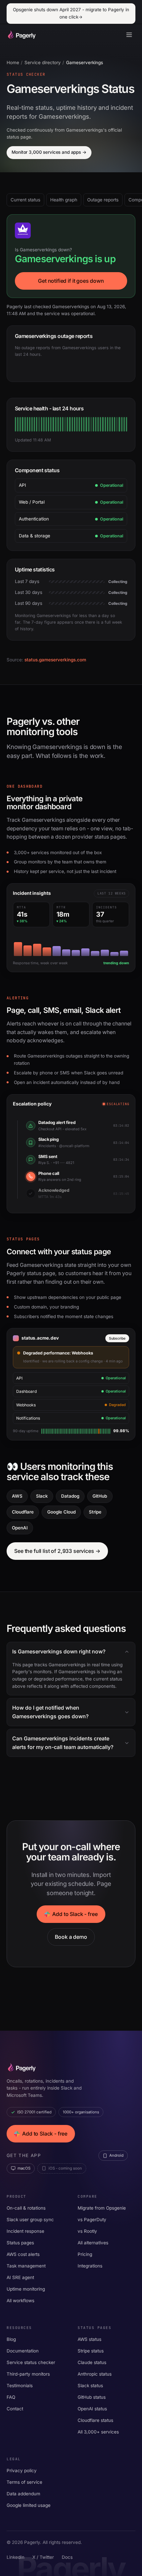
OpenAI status (92, 2409)
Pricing (85, 2254)
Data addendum (23, 2494)
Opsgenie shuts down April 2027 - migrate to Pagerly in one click (71, 13)
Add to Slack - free (75, 1914)
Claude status (92, 2362)
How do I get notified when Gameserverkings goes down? (50, 1712)
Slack (42, 1496)
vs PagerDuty (92, 2220)
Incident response (25, 2231)
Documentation (23, 2351)
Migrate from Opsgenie (102, 2208)
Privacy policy (22, 2471)
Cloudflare (23, 1512)
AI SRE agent (20, 2277)
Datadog (70, 1496)
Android (116, 2155)
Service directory (43, 62)
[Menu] (129, 35)
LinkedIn (16, 2557)
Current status (25, 200)
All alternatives (93, 2243)
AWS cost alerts (23, 2254)
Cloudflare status (95, 2420)
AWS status (89, 2339)
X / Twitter (43, 2557)
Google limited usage (29, 2505)
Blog (11, 2339)
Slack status (90, 2386)
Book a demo (71, 1937)
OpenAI (20, 1528)
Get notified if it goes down (71, 281)
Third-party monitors (28, 2374)
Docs (67, 2557)
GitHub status (92, 2397)
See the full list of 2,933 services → (57, 1551)
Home (13, 62)
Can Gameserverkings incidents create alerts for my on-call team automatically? (63, 1743)
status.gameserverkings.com (55, 660)
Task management (26, 2266)
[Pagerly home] (21, 35)
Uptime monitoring (26, 2289)
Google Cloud (61, 1512)
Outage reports (103, 200)
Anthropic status (95, 2374)
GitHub (100, 1496)
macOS (24, 2168)
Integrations (90, 2266)
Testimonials (20, 2386)
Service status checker (31, 2362)
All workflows (20, 2301)
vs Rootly (87, 2231)
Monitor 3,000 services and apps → (49, 152)
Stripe (95, 1512)
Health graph (64, 200)
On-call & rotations (26, 2208)
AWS (17, 1496)
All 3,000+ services (98, 2432)
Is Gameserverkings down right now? (59, 1652)
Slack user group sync (30, 2220)
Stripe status (91, 2351)
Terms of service (24, 2482)
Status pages (20, 2243)
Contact (15, 2409)
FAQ (11, 2397)
